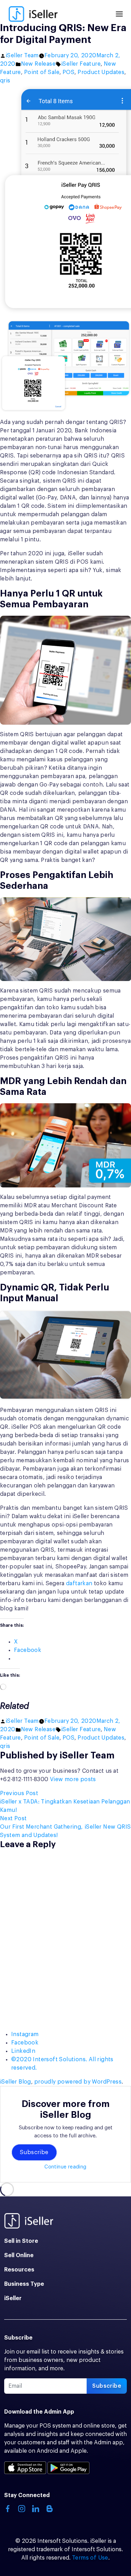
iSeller (13, 2298)
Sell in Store (21, 2241)
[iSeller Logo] (33, 14)
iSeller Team (22, 56)
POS (68, 72)
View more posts (73, 1779)
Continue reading (65, 2167)
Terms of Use (90, 2558)
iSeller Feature (81, 64)
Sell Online (19, 2255)
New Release (38, 64)
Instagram (25, 2034)
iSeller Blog (16, 2082)
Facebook (25, 2043)
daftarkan (79, 1583)
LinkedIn (23, 2051)
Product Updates (101, 72)
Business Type (24, 2284)
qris (5, 81)
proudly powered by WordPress (78, 2082)
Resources (19, 2270)
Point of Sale (42, 72)
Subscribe (34, 2152)
